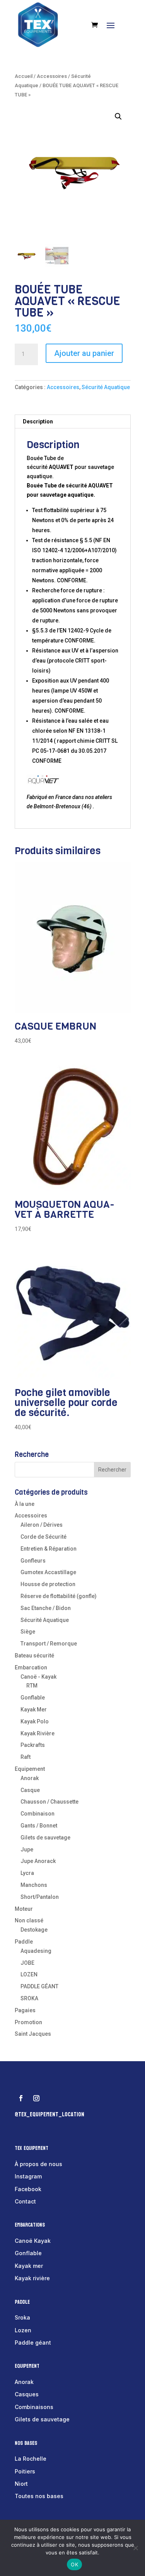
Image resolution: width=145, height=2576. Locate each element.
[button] (118, 116)
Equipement (30, 1769)
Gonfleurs (33, 1561)
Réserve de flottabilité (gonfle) (59, 1596)
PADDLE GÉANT (39, 1986)
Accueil (24, 76)
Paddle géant (33, 2343)
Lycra (27, 1873)
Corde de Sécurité (43, 1537)
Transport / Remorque (49, 1644)
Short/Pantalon (40, 1897)
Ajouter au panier (84, 353)
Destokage (34, 1930)
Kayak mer (29, 2266)
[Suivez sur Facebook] (21, 2098)
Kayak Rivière (38, 1733)
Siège (28, 1632)
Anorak (30, 1778)
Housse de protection (48, 1584)
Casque (30, 1790)
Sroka (22, 2317)
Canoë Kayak (33, 2241)
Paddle (24, 1942)
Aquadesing (36, 1951)
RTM (32, 1686)
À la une (25, 1504)
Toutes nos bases (39, 2496)
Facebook (28, 2189)
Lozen (23, 2330)
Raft (26, 1757)
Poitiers (25, 2471)
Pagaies (25, 2010)
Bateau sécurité (34, 1656)
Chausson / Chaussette (49, 1802)
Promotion (28, 2022)
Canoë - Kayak (38, 1677)
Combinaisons (34, 2407)
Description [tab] (38, 421)
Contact (25, 2201)
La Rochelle (31, 2459)
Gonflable (33, 1698)
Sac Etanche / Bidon (46, 1608)
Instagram (28, 2176)
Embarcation (31, 1667)
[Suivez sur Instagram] (36, 2098)
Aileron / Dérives (42, 1525)
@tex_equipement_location (49, 2114)
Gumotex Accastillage (48, 1572)
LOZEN (29, 1974)
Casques (27, 2394)
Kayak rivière (32, 2278)
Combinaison (38, 1814)
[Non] (135, 2548)
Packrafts (33, 1745)
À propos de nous (38, 2164)
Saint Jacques (33, 2034)
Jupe (27, 1849)
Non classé (29, 1920)
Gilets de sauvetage (45, 1838)
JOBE (27, 1963)
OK (74, 2564)
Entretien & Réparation (49, 1549)
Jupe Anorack (38, 1861)
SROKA (29, 1998)
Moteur (24, 1909)
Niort (21, 2484)
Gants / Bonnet (39, 1826)
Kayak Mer (34, 1709)
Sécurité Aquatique (106, 387)
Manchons (34, 1885)
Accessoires (52, 76)
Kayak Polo (35, 1721)
